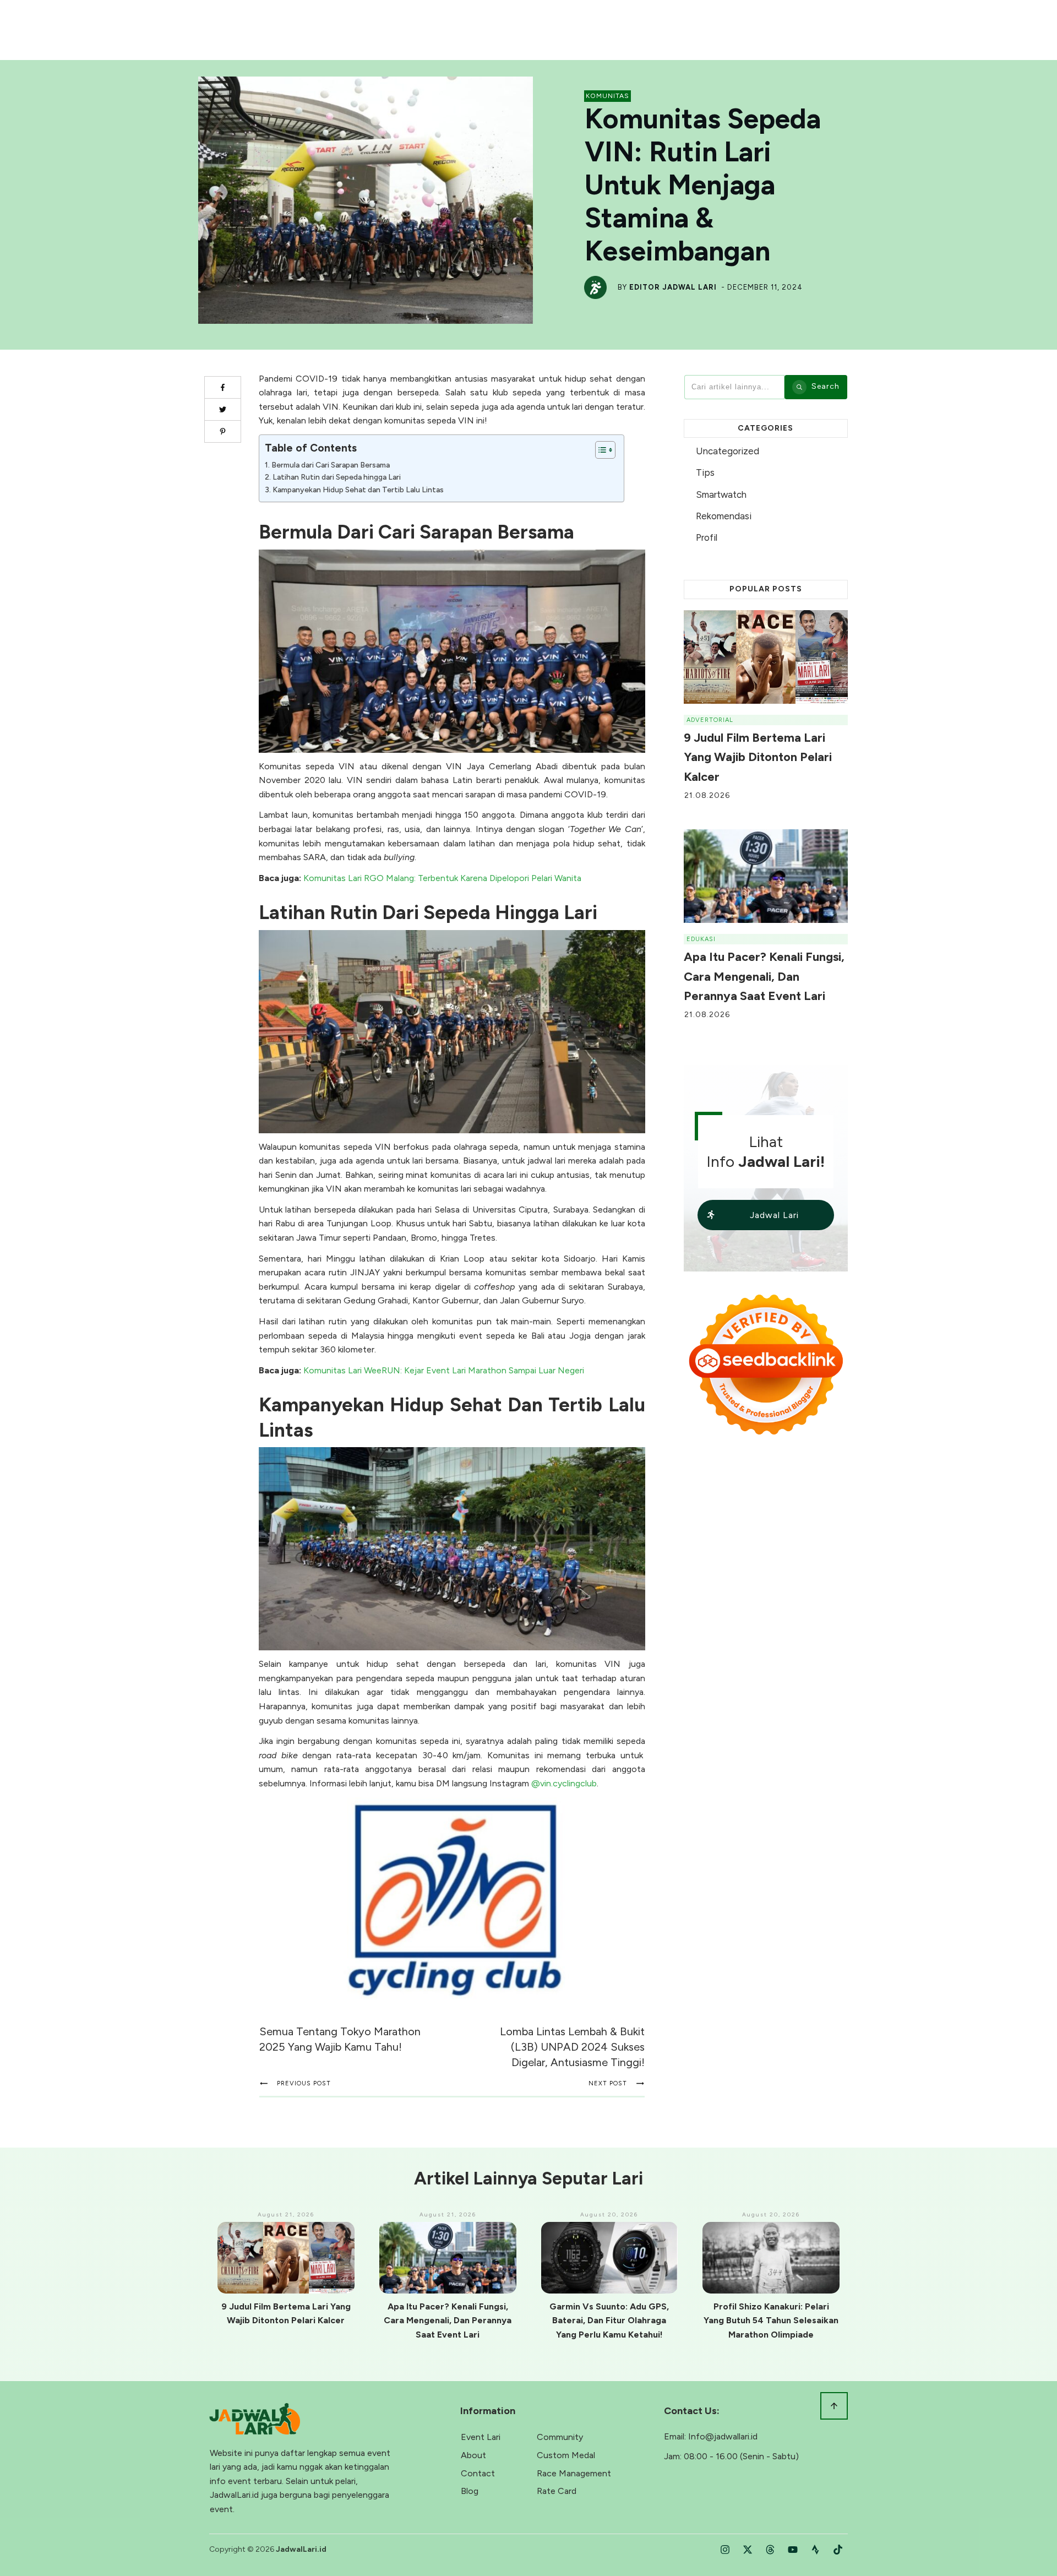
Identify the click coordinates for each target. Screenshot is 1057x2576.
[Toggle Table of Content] (600, 450)
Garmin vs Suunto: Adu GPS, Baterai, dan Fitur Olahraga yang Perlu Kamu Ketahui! (609, 2320)
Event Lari (481, 2437)
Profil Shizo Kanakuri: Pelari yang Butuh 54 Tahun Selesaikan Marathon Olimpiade (771, 2320)
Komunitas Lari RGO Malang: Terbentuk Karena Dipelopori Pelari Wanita (442, 878)
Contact (478, 2473)
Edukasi (701, 939)
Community (560, 2437)
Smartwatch (721, 494)
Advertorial (710, 720)
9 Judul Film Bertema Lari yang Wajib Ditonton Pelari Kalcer (758, 757)
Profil (707, 537)
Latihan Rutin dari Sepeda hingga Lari (337, 477)
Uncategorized (728, 451)
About (473, 2455)
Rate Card (557, 2491)
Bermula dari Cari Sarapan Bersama (331, 465)
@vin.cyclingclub (564, 1783)
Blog (470, 2491)
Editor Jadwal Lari (673, 287)
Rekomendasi (724, 516)
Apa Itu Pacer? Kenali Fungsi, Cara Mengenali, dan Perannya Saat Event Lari (764, 976)
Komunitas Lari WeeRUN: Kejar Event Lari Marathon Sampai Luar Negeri (444, 1370)
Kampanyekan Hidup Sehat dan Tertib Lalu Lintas (358, 490)
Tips (705, 472)
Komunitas (607, 96)
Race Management (574, 2473)
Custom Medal (566, 2455)
